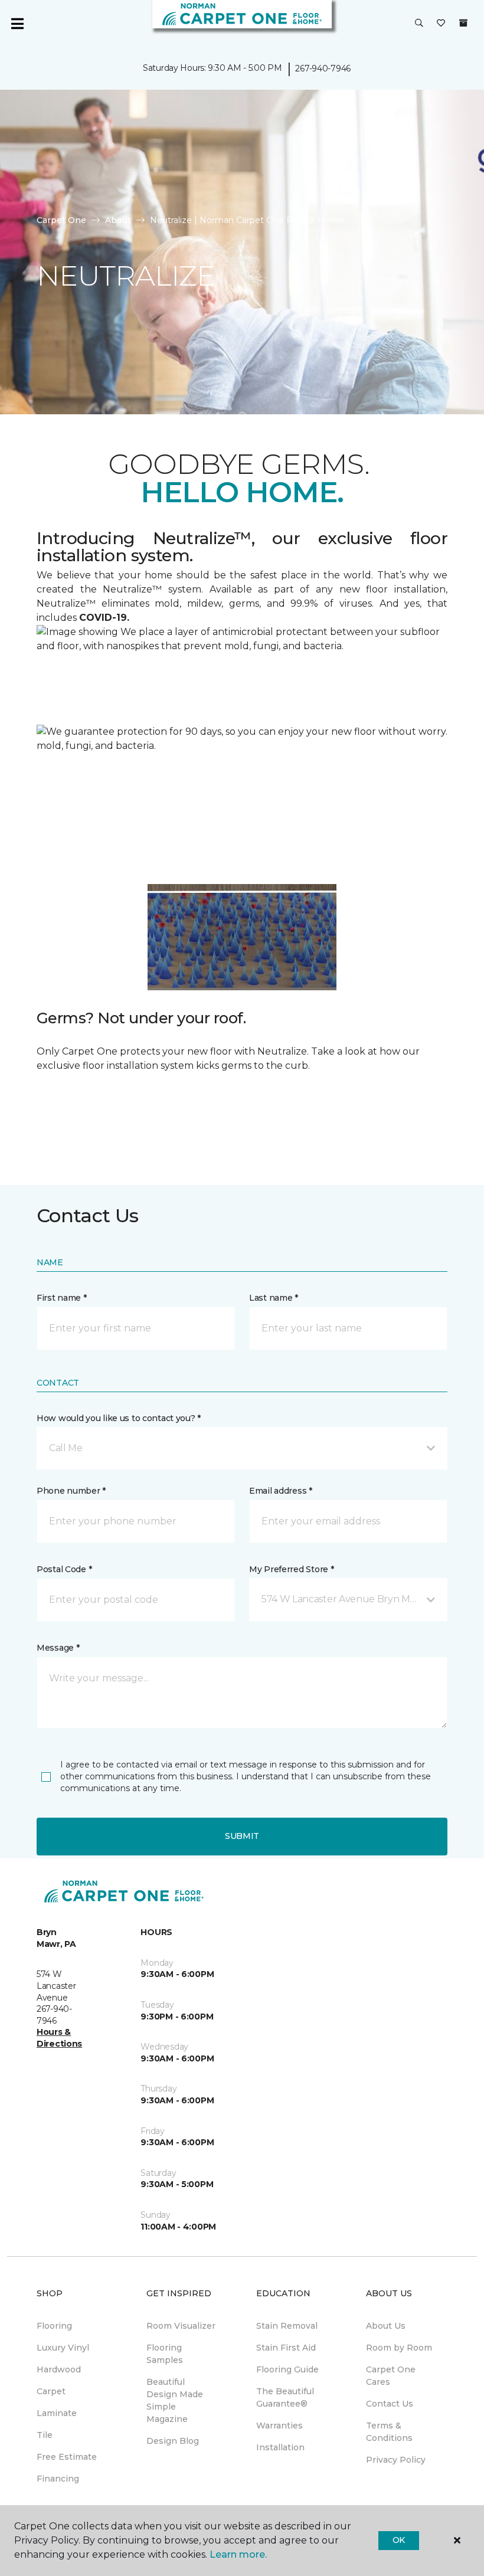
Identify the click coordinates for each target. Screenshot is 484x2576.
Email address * (281, 1491)
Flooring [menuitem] (54, 2326)
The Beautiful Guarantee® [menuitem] (285, 2397)
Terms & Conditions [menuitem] (389, 2432)
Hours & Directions (59, 2038)
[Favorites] (441, 24)
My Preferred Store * (291, 1569)
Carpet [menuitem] (51, 2391)
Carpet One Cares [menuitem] (391, 2376)
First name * (62, 1298)
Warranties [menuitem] (279, 2426)
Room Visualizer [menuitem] (181, 2326)
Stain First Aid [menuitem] (286, 2348)
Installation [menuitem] (280, 2447)
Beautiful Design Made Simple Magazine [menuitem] (175, 2400)
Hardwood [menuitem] (59, 2369)
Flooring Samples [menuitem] (165, 2354)
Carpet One (61, 220)
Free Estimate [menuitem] (67, 2457)
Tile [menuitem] (45, 2435)
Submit (242, 1836)
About (118, 220)
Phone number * (71, 1491)
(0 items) (463, 23)
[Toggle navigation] (17, 24)
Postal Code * (64, 1569)
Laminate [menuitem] (57, 2413)
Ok (399, 2540)
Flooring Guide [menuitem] (287, 2369)
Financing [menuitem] (58, 2479)
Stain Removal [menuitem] (287, 2326)
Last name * (274, 1298)
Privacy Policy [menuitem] (396, 2460)
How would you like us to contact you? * (119, 1418)
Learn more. (238, 2554)
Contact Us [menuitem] (390, 2404)
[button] (419, 24)
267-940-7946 (323, 68)
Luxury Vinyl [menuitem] (63, 2348)
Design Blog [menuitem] (173, 2441)
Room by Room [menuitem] (399, 2348)
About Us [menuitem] (386, 2326)
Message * (58, 1648)
